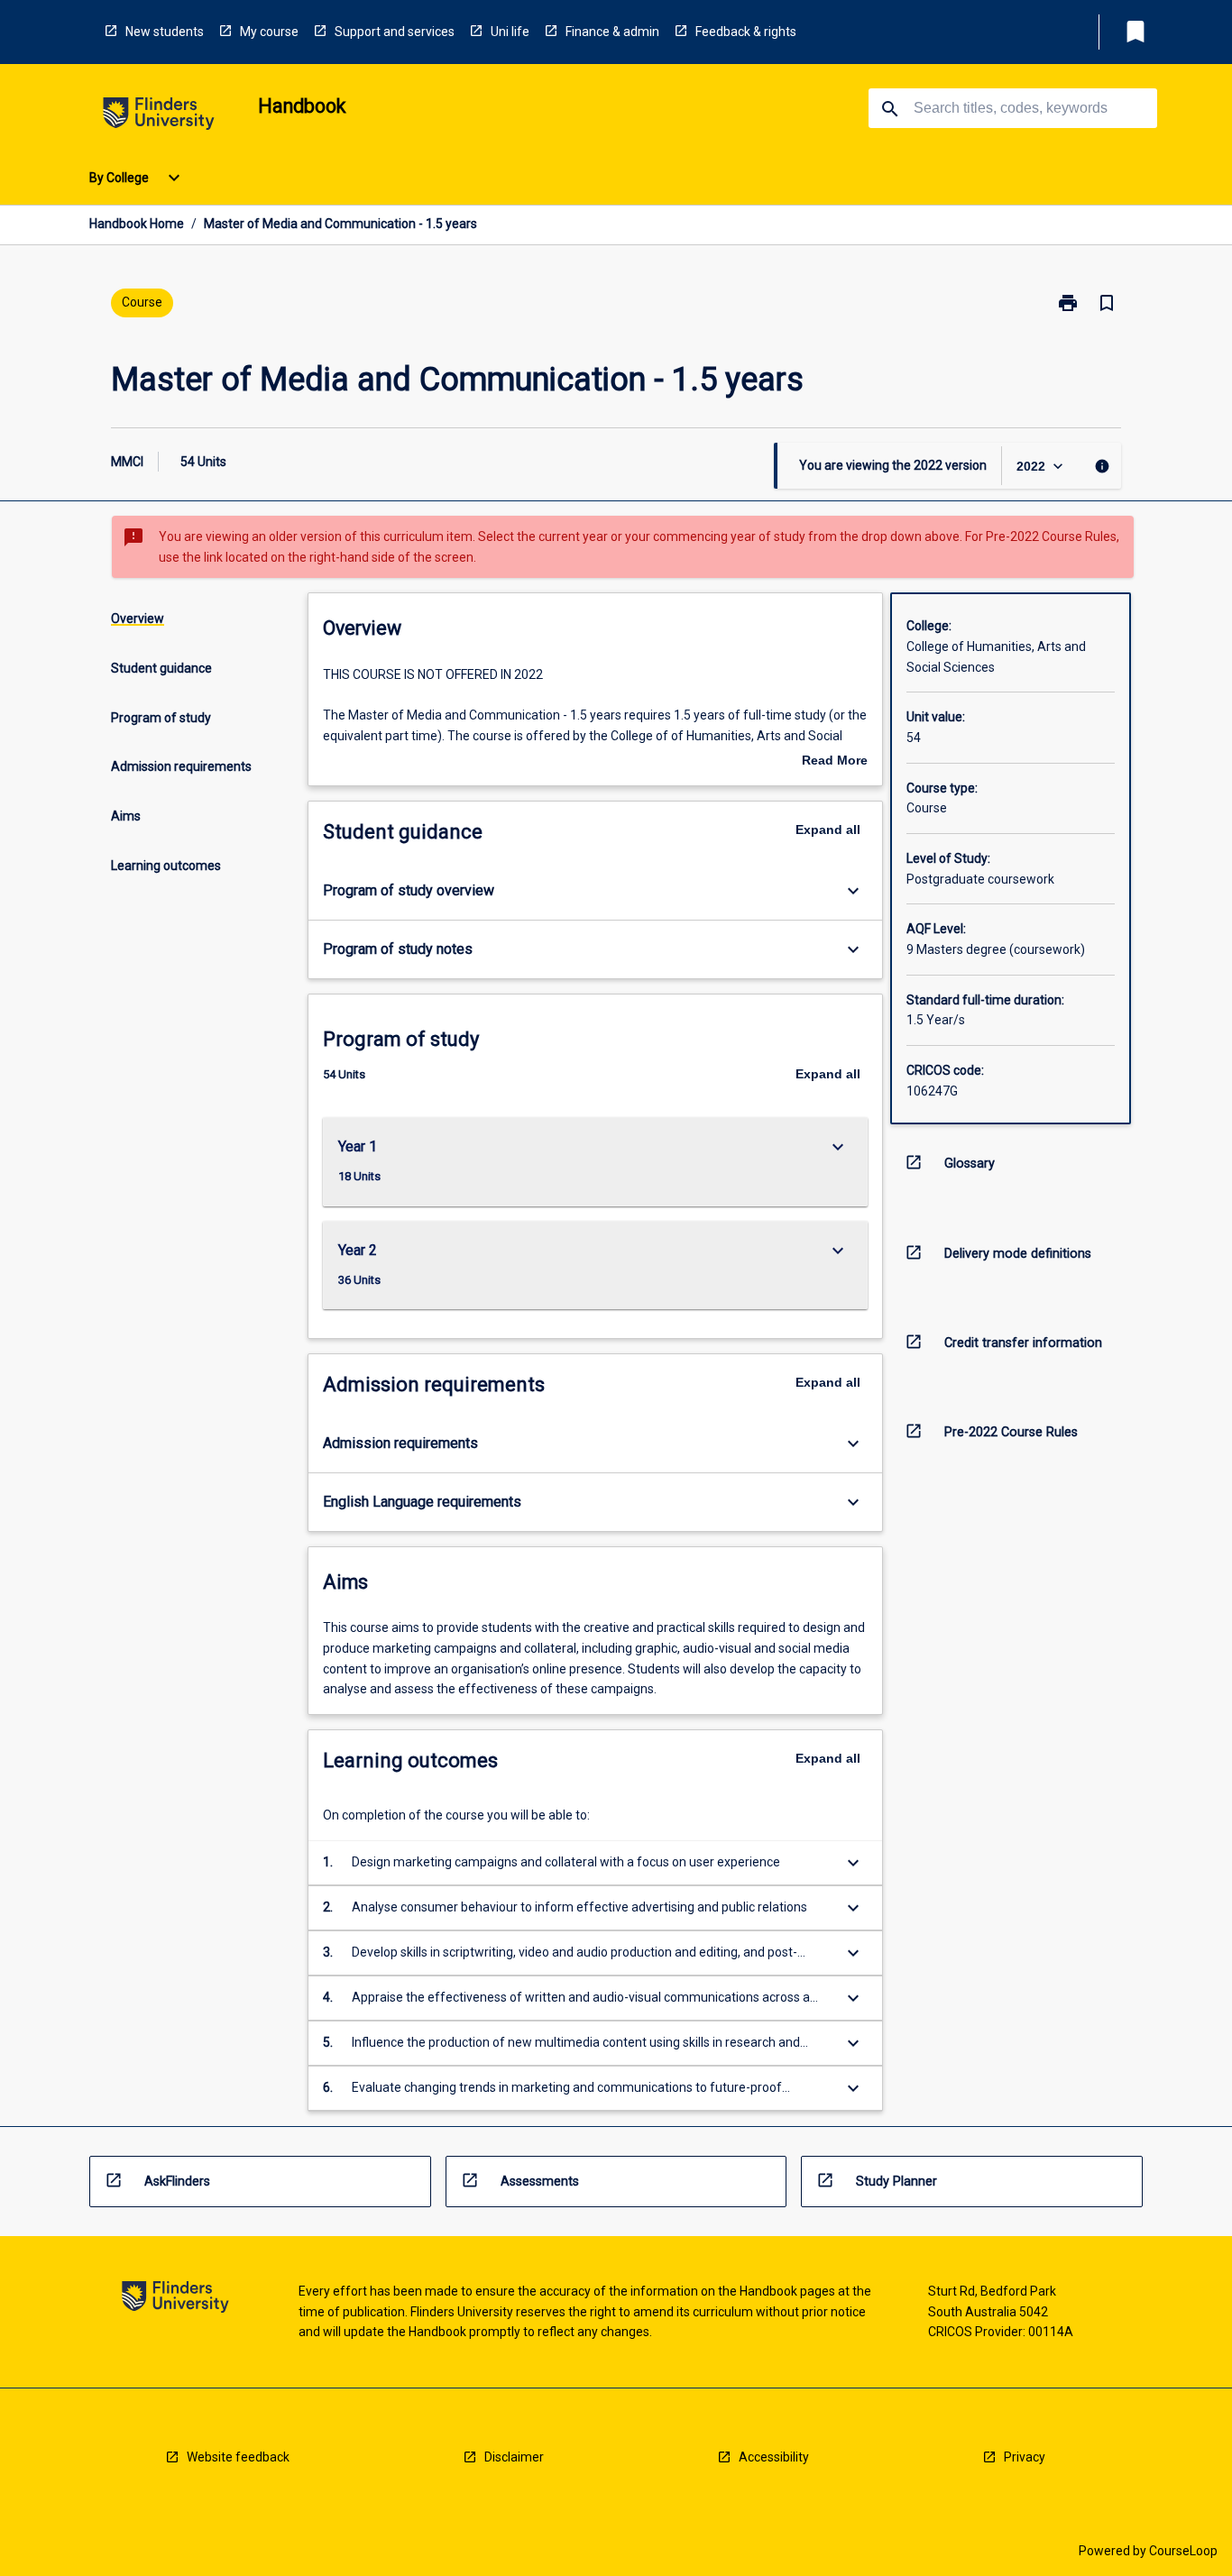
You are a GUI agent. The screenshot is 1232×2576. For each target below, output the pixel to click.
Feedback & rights (746, 32)
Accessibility (774, 2457)
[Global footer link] (175, 2300)
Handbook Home (137, 224)
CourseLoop (1183, 2551)
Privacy (1025, 2457)
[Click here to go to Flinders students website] (159, 117)
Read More (835, 762)
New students (165, 32)
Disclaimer (514, 2457)
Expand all (828, 830)
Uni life (510, 32)
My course (269, 32)
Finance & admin (612, 32)
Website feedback (238, 2457)
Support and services (395, 32)
